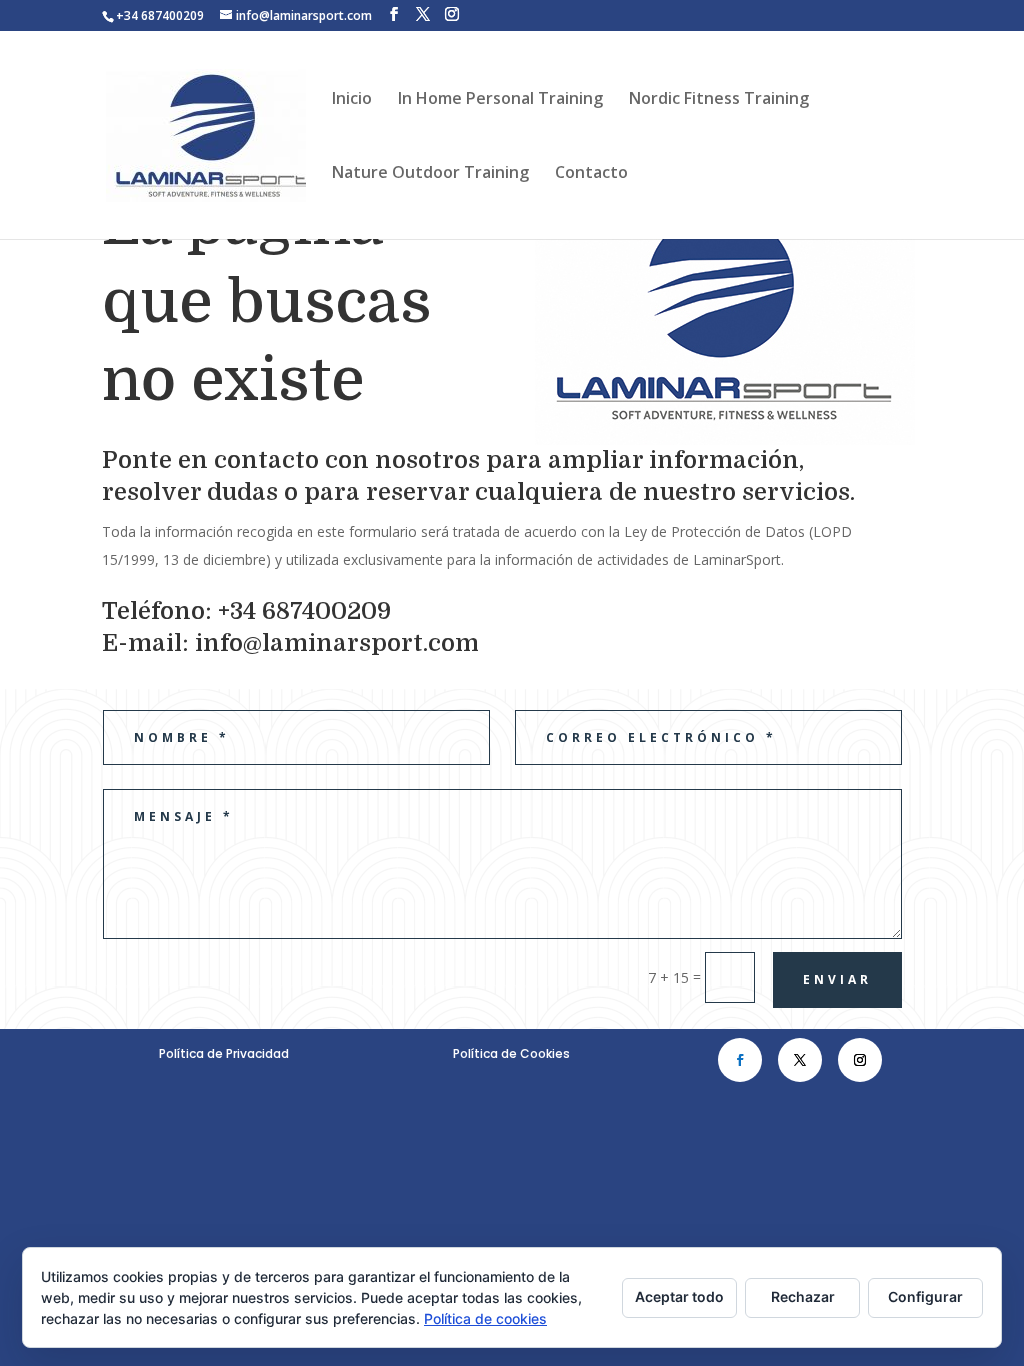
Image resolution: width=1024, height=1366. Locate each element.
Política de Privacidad (224, 1053)
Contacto (591, 174)
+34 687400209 (160, 15)
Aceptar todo (679, 1296)
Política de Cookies (511, 1053)
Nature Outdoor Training (430, 174)
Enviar (837, 979)
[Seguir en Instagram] (860, 1060)
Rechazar (803, 1296)
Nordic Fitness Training (719, 100)
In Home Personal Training (500, 100)
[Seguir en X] (800, 1060)
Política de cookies (485, 1318)
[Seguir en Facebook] (740, 1060)
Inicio (352, 100)
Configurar (925, 1296)
